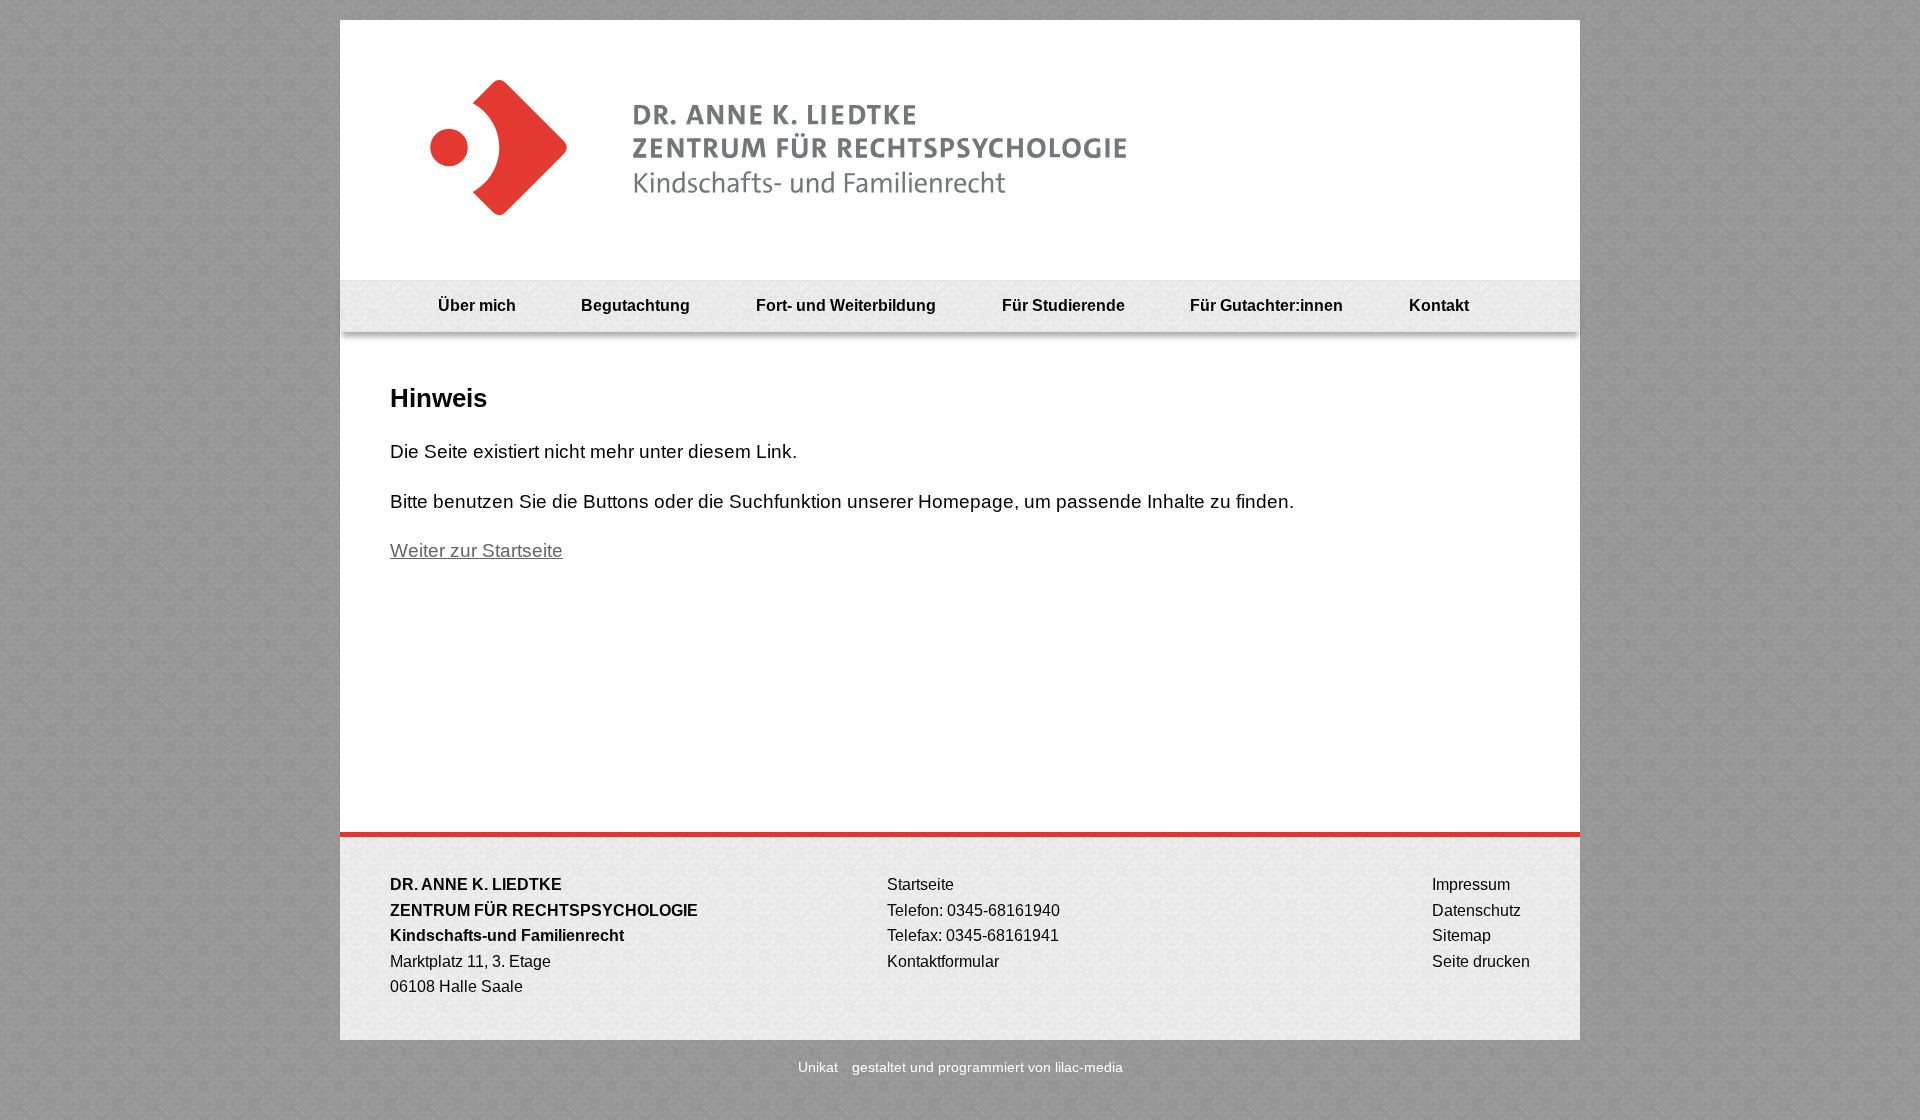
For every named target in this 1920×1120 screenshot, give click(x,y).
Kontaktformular (941, 961)
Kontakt (1439, 305)
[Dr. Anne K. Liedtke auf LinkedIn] (1529, 306)
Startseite (918, 884)
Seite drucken (1479, 961)
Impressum (1469, 884)
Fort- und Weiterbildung (846, 305)
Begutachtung (635, 305)
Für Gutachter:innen (1266, 305)
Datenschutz (1474, 910)
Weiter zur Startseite (476, 550)
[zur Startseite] (759, 150)
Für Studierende (1063, 305)
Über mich (477, 305)
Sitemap (1459, 935)
